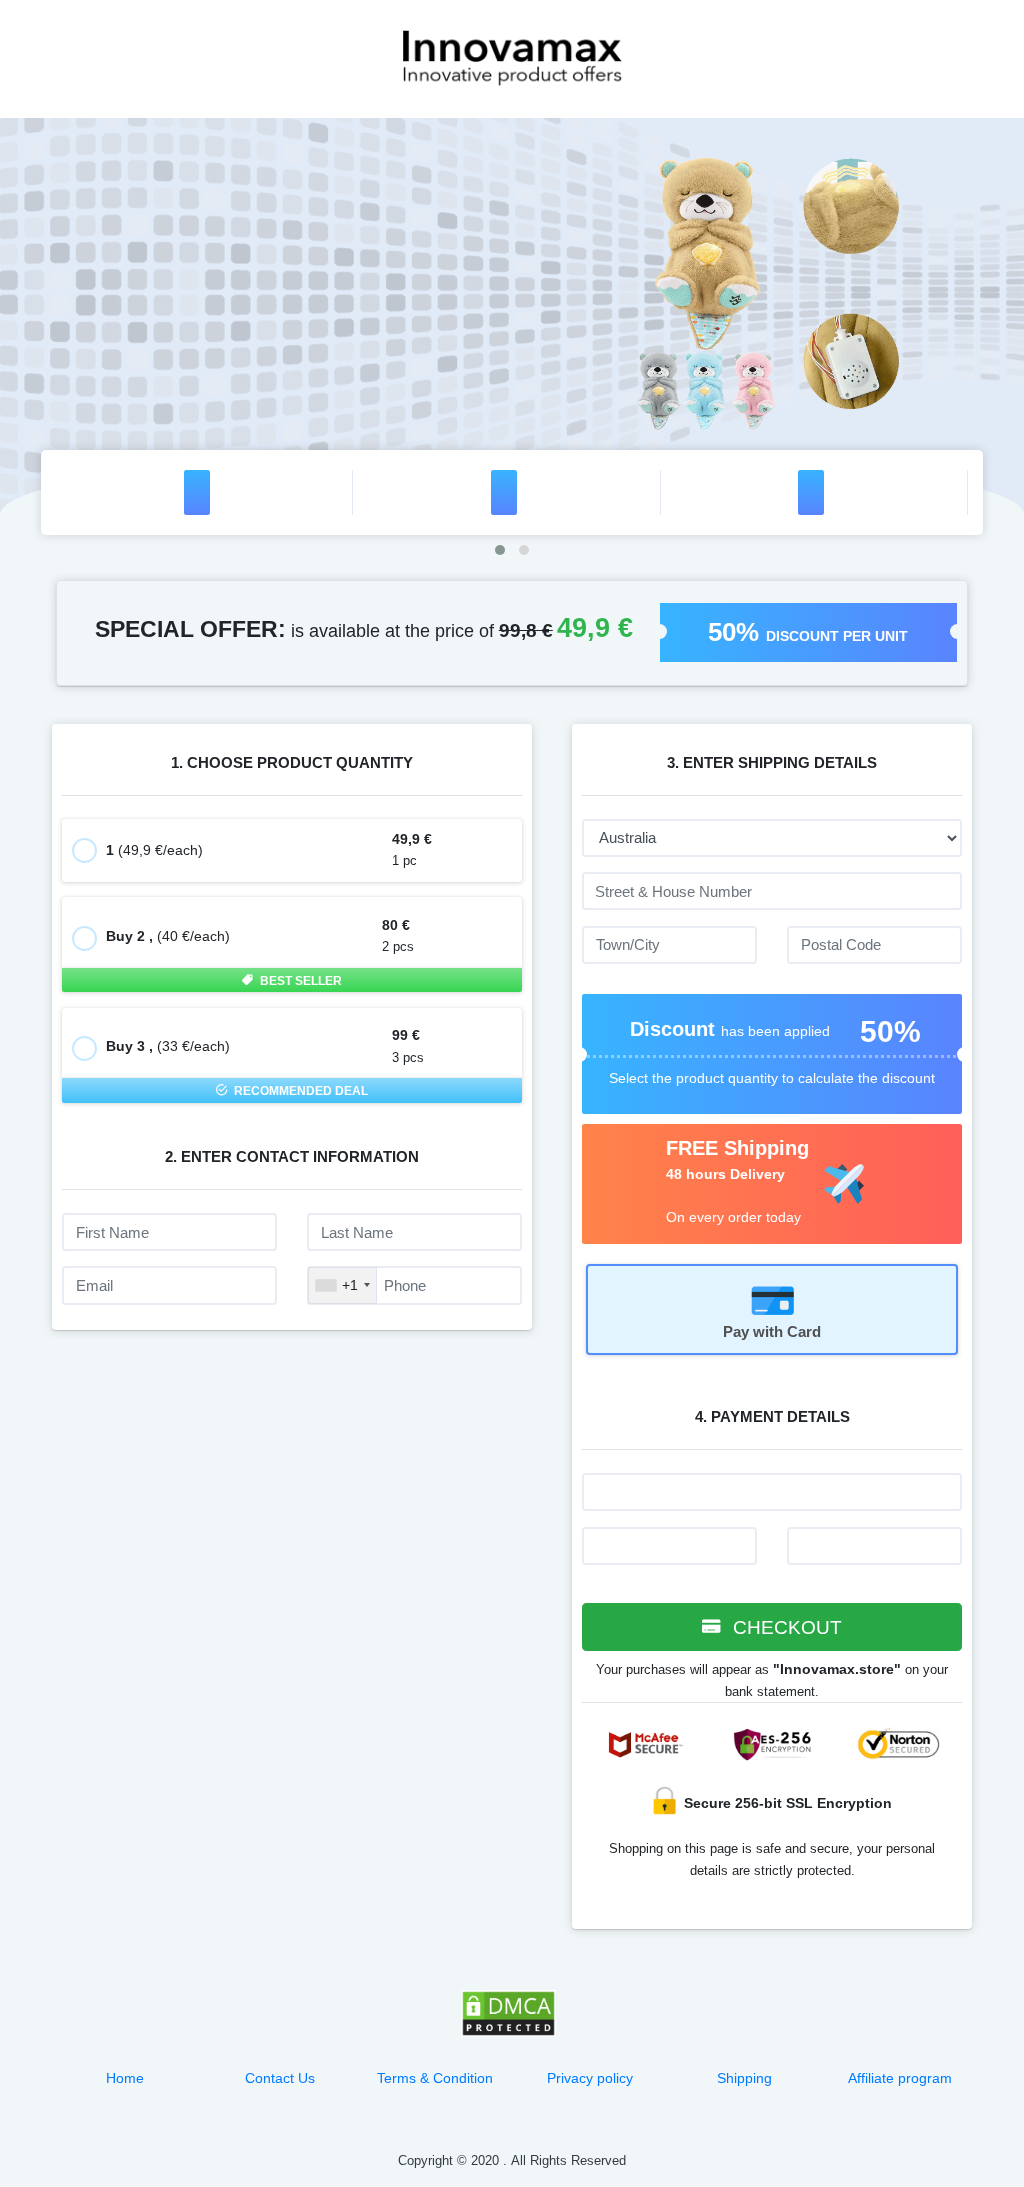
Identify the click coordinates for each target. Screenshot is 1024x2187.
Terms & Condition (435, 2078)
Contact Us (280, 2078)
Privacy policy (590, 2078)
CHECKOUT (785, 1627)
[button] (500, 550)
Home (125, 2078)
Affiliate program (900, 2078)
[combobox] (342, 1285)
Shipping (744, 2078)
